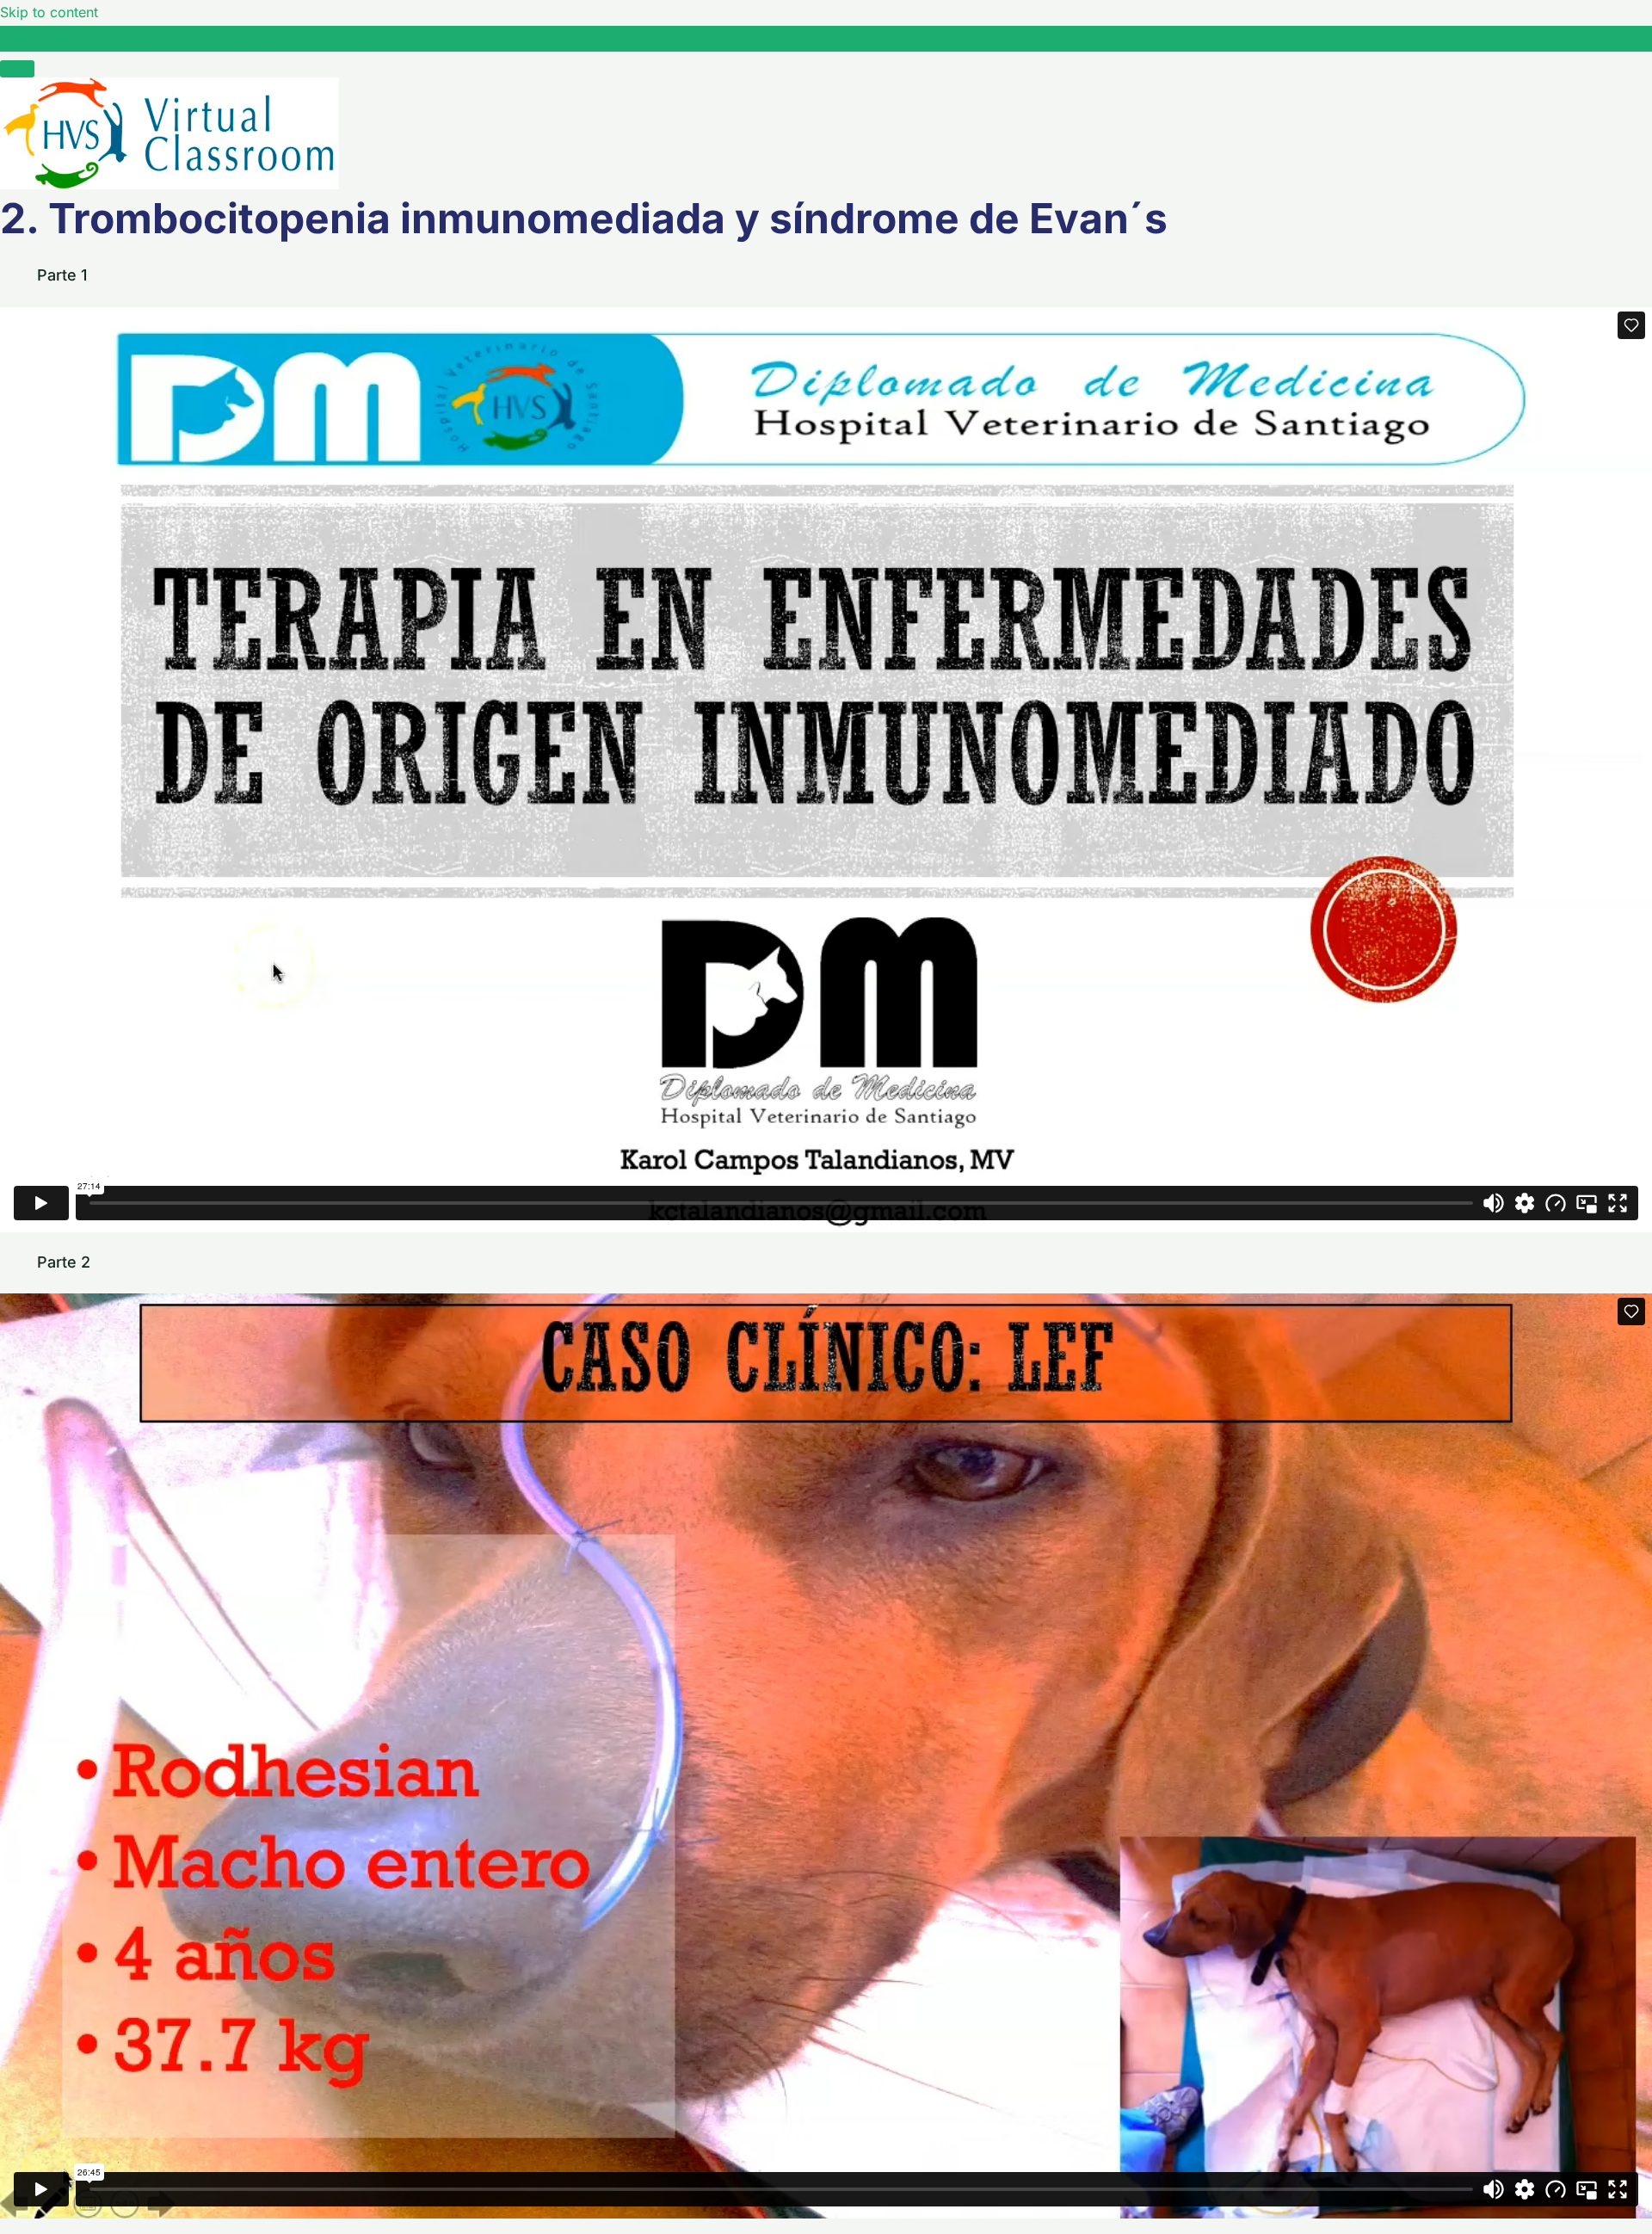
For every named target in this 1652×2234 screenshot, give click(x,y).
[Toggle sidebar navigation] (17, 43)
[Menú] (17, 69)
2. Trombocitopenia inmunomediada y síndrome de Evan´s (228, 38)
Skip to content (49, 12)
